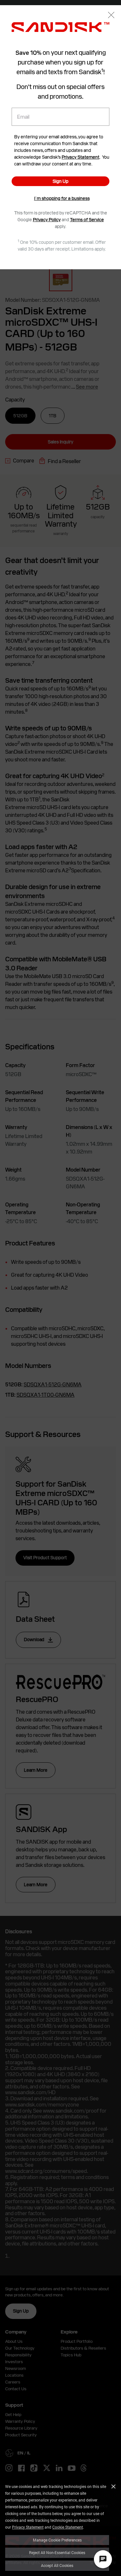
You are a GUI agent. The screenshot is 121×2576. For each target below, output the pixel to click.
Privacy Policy (47, 220)
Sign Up (60, 181)
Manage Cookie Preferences (57, 2540)
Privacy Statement (28, 2527)
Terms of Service (87, 220)
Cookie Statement (68, 2527)
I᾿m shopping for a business (62, 198)
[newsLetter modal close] (111, 16)
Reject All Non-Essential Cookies (57, 2552)
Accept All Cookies (57, 2565)
